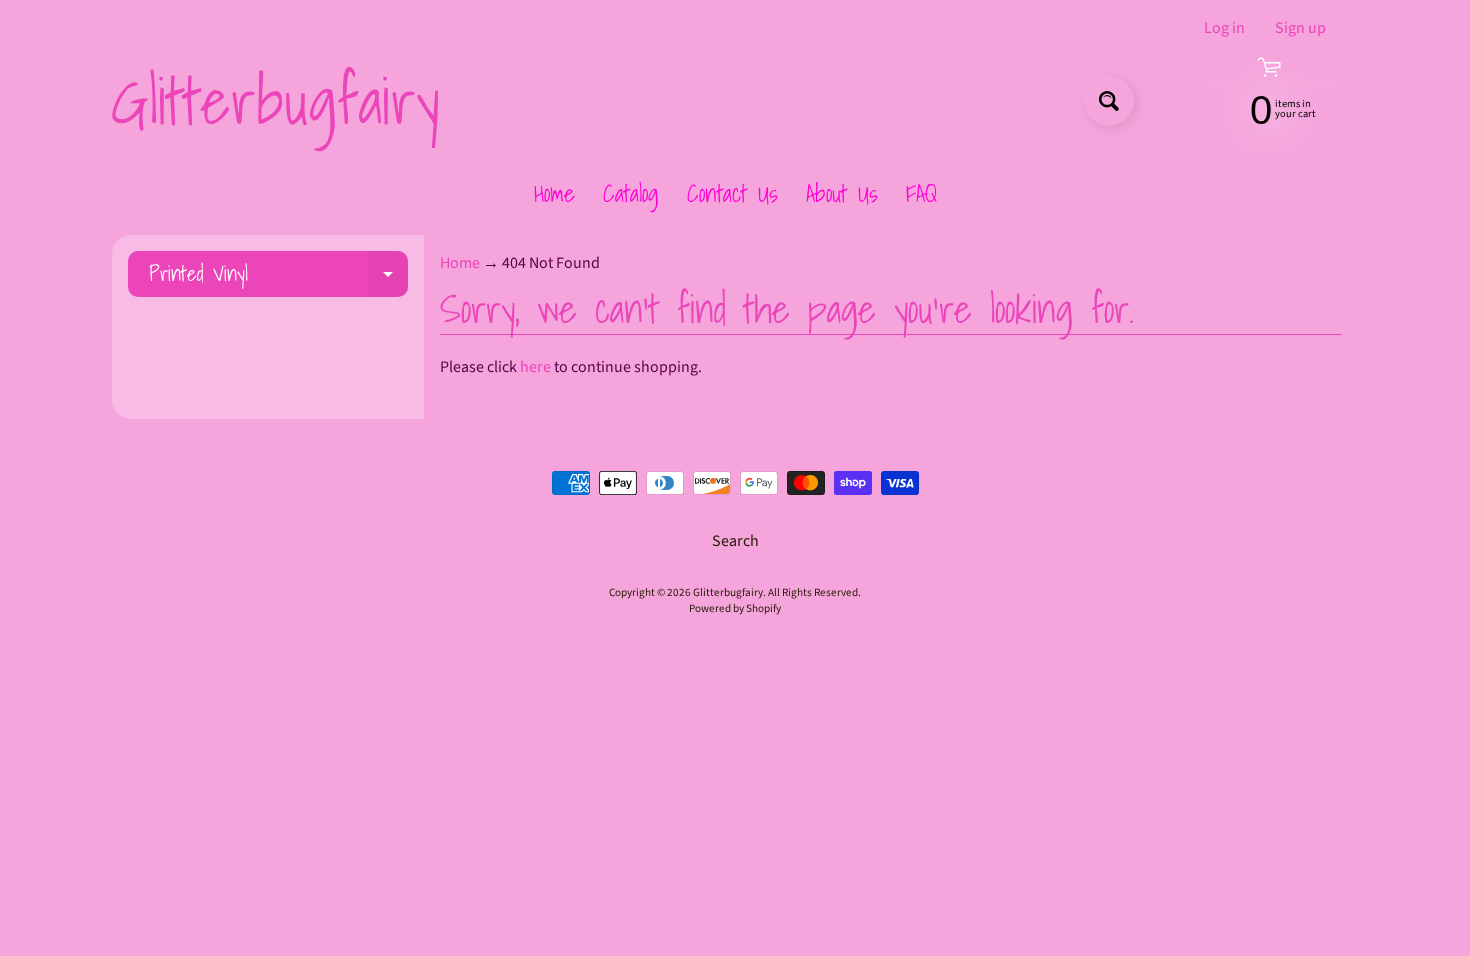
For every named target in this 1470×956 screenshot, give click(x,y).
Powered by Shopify (735, 608)
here (535, 367)
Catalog (631, 193)
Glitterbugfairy (275, 101)
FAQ (921, 193)
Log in (1224, 28)
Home (554, 193)
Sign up (1300, 28)
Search (735, 541)
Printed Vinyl (278, 276)
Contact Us (732, 193)
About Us (842, 193)
